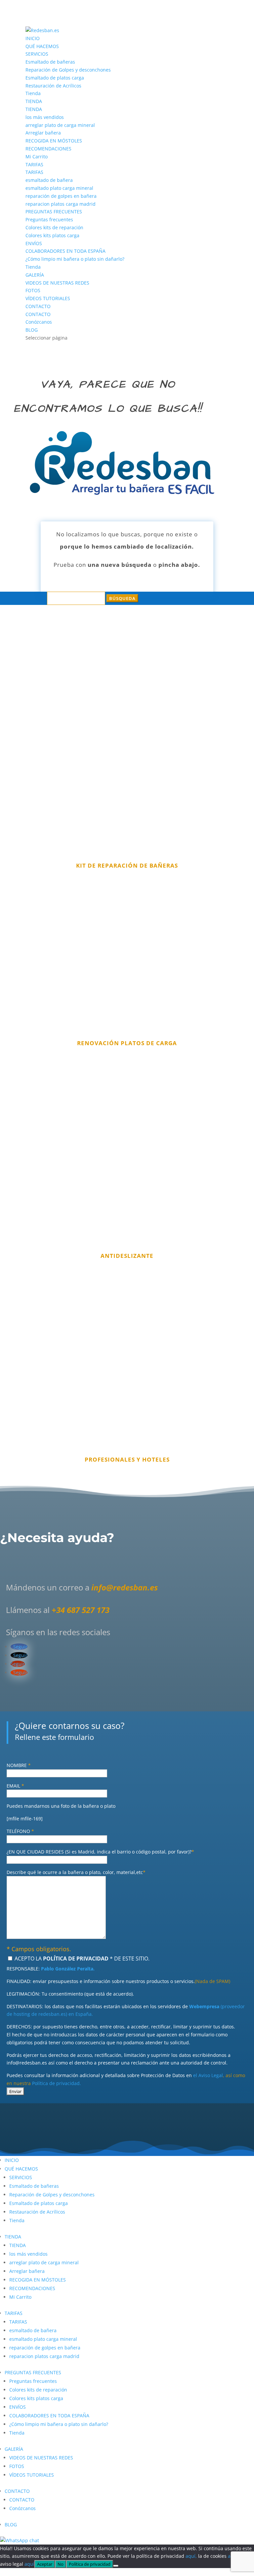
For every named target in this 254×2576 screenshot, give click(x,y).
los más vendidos (45, 117)
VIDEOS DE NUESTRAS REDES (57, 283)
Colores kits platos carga (52, 235)
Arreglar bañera (43, 133)
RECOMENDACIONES (48, 149)
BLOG (32, 330)
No (61, 2564)
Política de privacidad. (57, 2083)
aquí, (191, 2556)
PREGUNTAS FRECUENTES (54, 212)
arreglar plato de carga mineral (60, 125)
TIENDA (34, 101)
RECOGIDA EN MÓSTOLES (54, 141)
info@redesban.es (125, 1587)
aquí (29, 2564)
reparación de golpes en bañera (61, 196)
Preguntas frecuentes (49, 219)
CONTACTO (38, 306)
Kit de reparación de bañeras (127, 865)
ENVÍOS (34, 243)
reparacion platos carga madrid (61, 204)
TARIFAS (34, 164)
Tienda (33, 93)
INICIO (33, 38)
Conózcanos (39, 322)
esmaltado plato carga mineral (59, 188)
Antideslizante (127, 1256)
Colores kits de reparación (54, 227)
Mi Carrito (37, 157)
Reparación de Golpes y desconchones (68, 70)
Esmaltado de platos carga (55, 78)
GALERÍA (35, 275)
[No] (116, 2566)
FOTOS (33, 290)
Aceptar (45, 2564)
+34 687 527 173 (81, 1610)
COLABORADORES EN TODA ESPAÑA (65, 251)
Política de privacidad (90, 2564)
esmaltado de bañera (49, 180)
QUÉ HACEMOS (42, 46)
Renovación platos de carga (127, 1043)
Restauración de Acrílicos (53, 86)
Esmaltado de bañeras (50, 62)
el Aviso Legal (208, 2075)
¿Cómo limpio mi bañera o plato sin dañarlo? (75, 259)
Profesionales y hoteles (127, 1459)
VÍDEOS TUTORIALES (48, 298)
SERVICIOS (37, 54)
